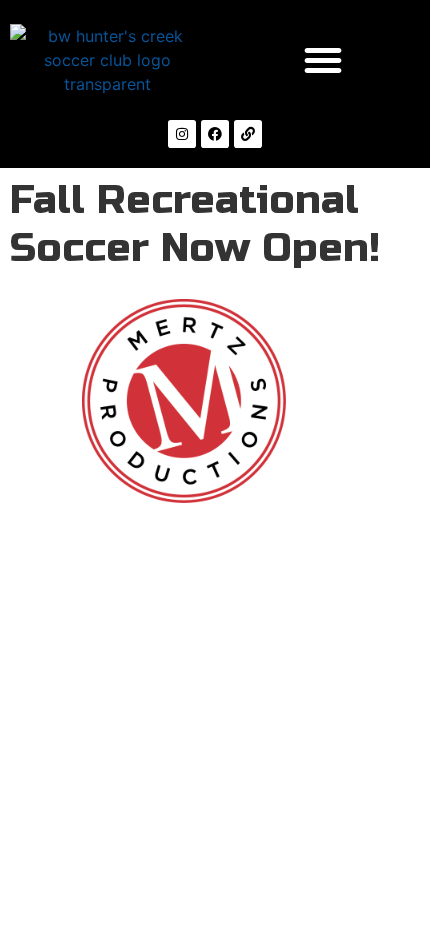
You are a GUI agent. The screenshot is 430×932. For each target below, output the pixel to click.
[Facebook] (215, 134)
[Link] (248, 134)
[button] (323, 60)
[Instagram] (182, 134)
